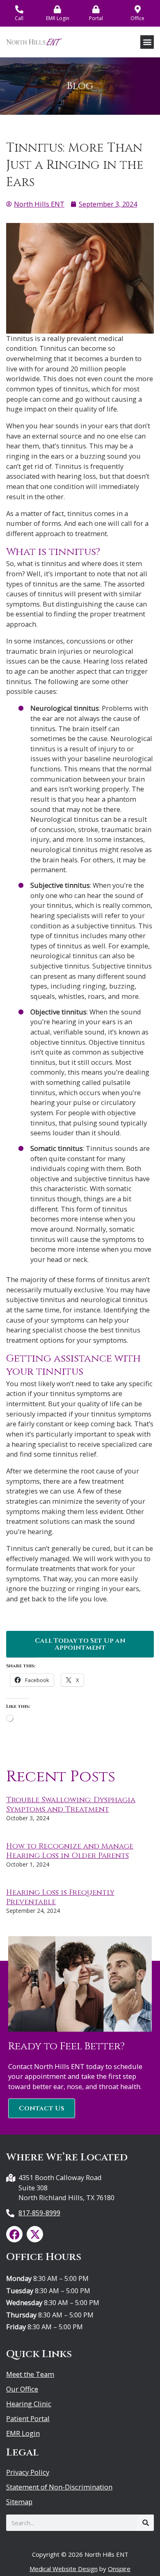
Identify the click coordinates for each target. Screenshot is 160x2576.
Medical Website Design (64, 2569)
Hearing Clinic (29, 2404)
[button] (147, 42)
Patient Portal (28, 2419)
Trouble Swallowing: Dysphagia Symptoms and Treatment (71, 1805)
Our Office (22, 2389)
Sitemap (19, 2502)
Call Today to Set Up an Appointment (80, 1644)
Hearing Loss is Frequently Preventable (60, 1897)
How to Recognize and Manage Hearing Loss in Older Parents (70, 1851)
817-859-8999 (39, 2213)
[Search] (146, 2523)
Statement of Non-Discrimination (59, 2487)
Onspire (119, 2569)
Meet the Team (30, 2374)
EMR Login (23, 2433)
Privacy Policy (28, 2472)
